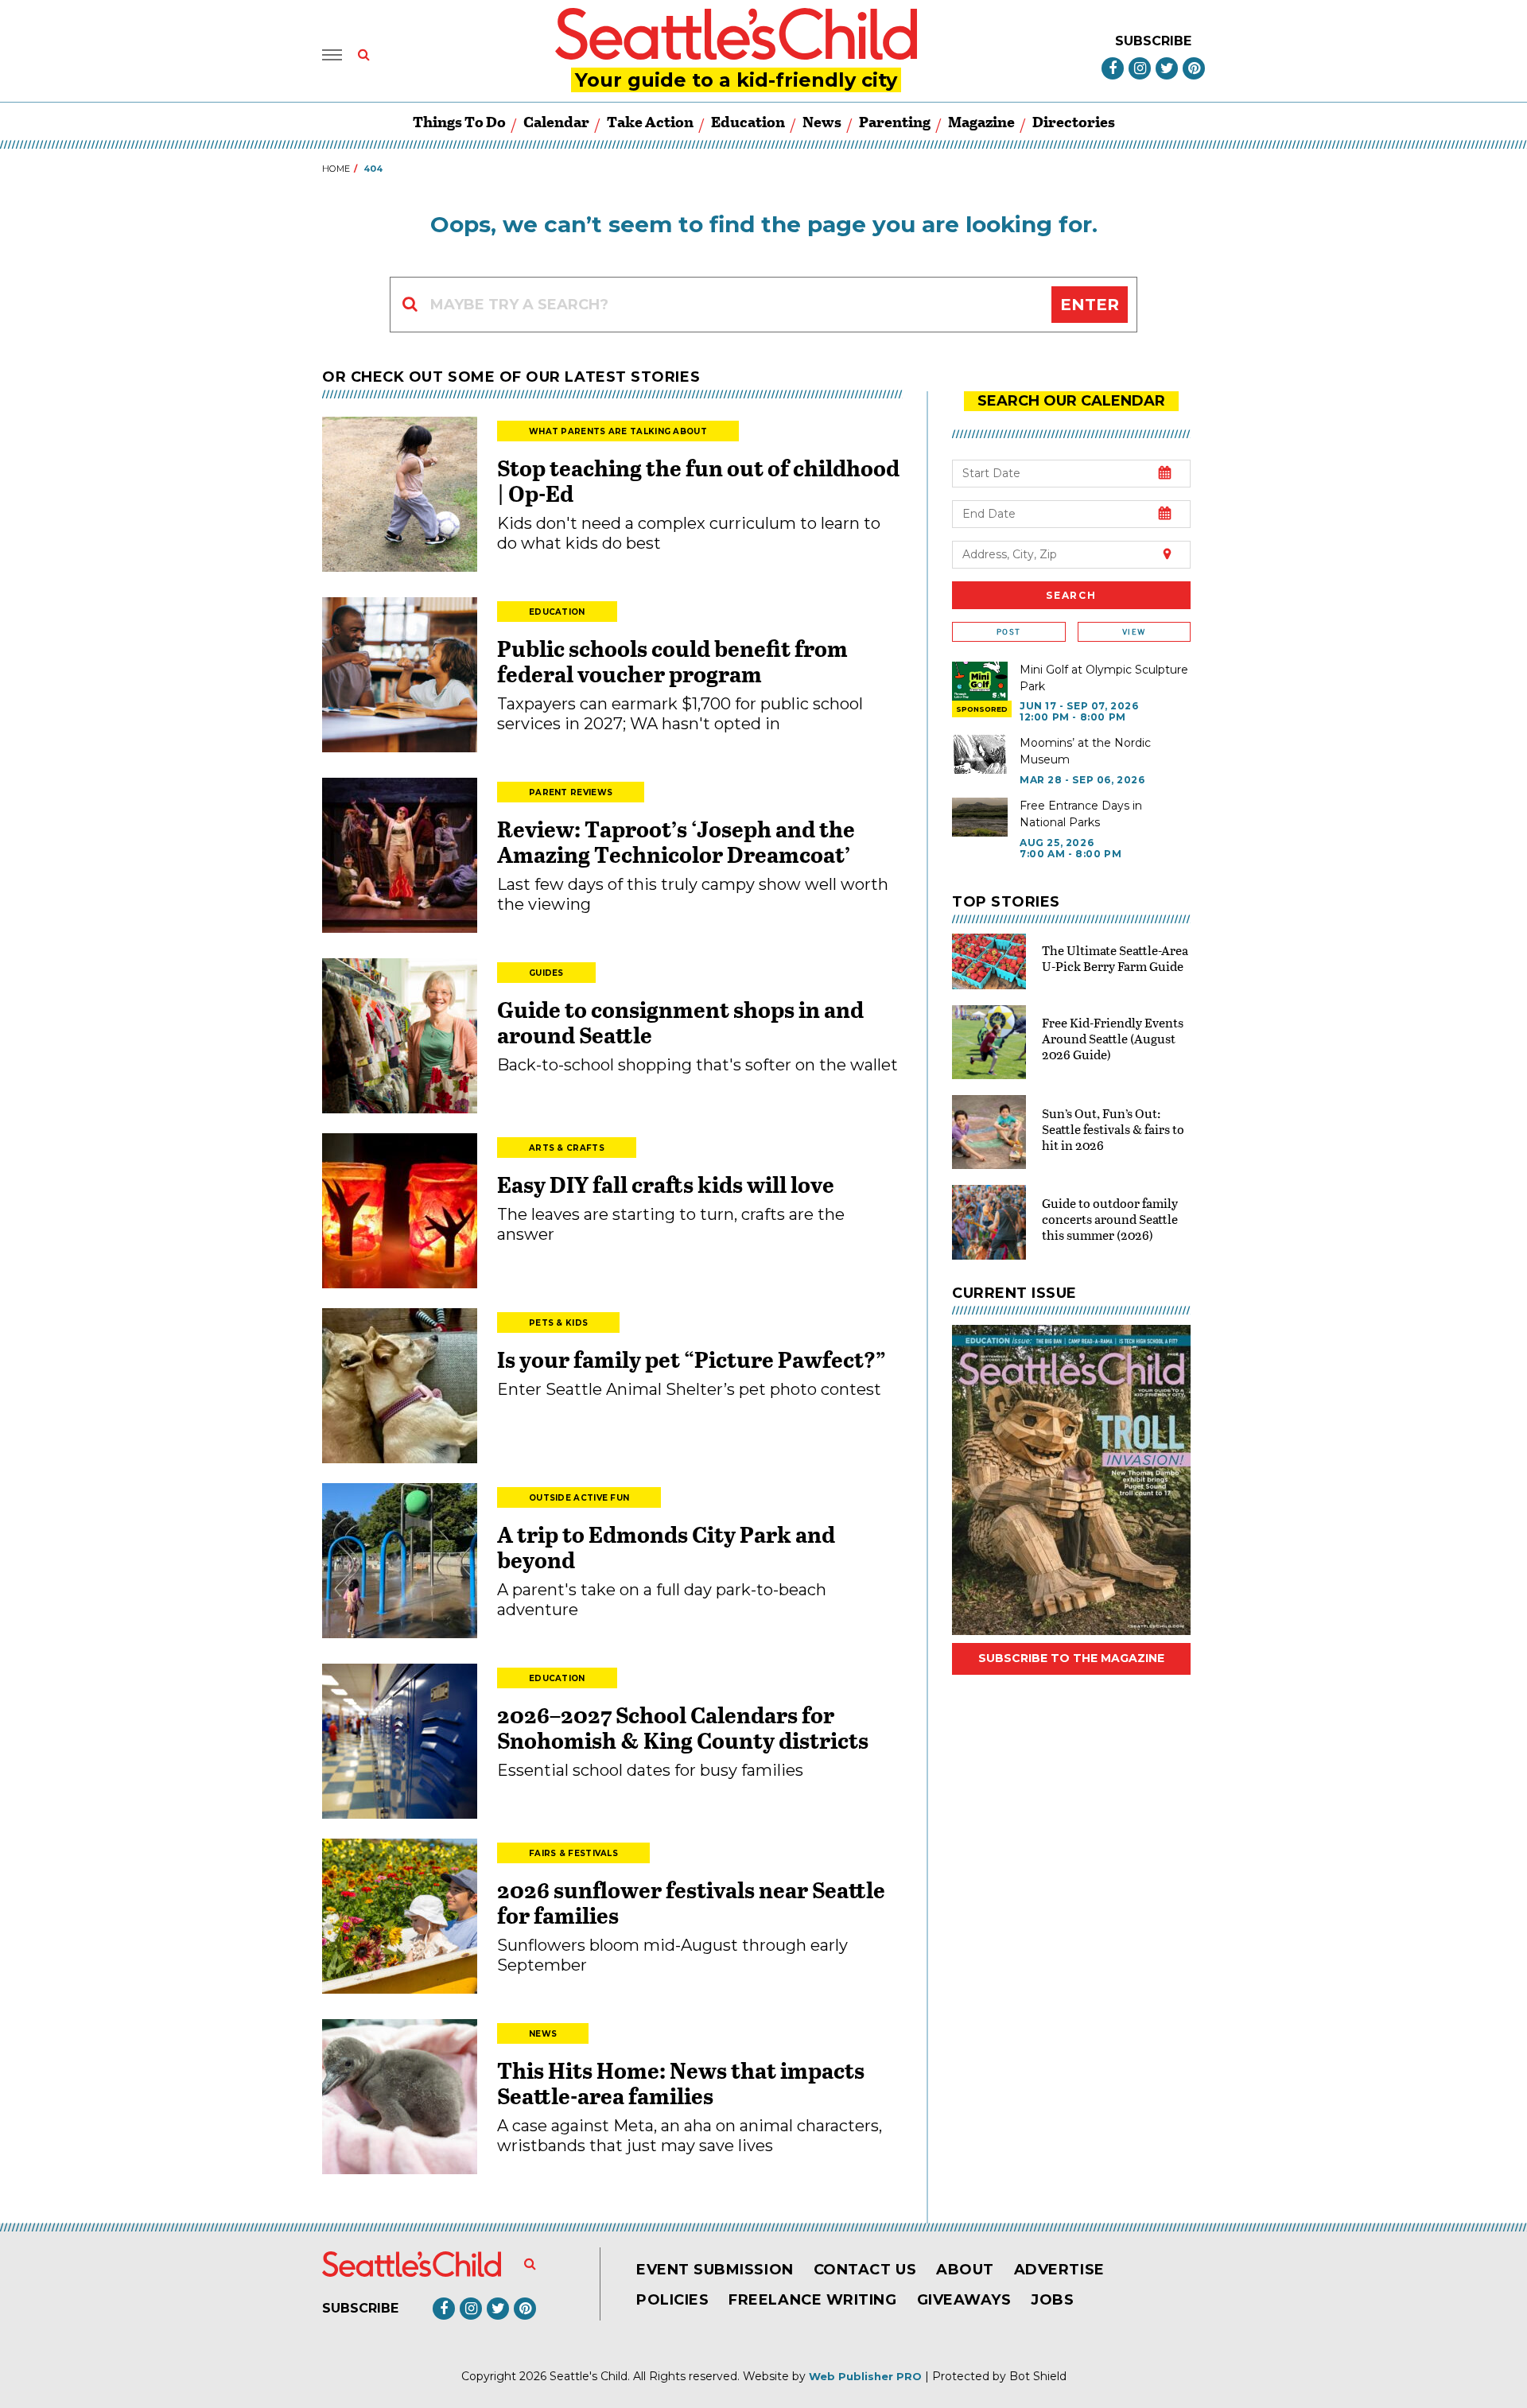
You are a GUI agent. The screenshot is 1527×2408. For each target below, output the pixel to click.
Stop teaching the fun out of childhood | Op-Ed (698, 480)
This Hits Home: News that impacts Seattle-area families (681, 2083)
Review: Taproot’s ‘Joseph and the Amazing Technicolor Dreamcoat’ (676, 841)
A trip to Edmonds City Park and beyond (666, 1547)
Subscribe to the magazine (1071, 1658)
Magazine (981, 121)
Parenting (895, 121)
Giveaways (964, 2300)
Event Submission (715, 2270)
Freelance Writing (812, 2300)
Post (1008, 632)
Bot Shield (1038, 2376)
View (1134, 632)
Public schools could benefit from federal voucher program (672, 661)
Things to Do (459, 121)
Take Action (650, 121)
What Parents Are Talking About (618, 431)
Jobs (1052, 2300)
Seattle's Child (589, 2376)
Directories (1074, 121)
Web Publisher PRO (865, 2376)
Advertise (1059, 2270)
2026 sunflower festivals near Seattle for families (691, 1902)
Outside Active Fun (579, 1498)
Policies (672, 2300)
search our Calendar (1071, 401)
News (822, 121)
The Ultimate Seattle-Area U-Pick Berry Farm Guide (1115, 958)
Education (748, 121)
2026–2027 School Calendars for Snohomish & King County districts (683, 1727)
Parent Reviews (571, 792)
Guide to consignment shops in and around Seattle (680, 1022)
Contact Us (865, 2270)
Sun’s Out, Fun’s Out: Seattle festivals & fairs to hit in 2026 (1113, 1129)
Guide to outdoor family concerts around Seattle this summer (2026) (1110, 1219)
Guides (546, 973)
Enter (1090, 305)
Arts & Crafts (567, 1148)
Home (336, 169)
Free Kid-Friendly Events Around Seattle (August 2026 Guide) (1113, 1038)
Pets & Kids (558, 1323)
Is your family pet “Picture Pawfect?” (692, 1359)
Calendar (556, 121)
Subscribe (1153, 41)
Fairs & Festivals (573, 1853)
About (965, 2270)
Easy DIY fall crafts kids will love (666, 1184)
